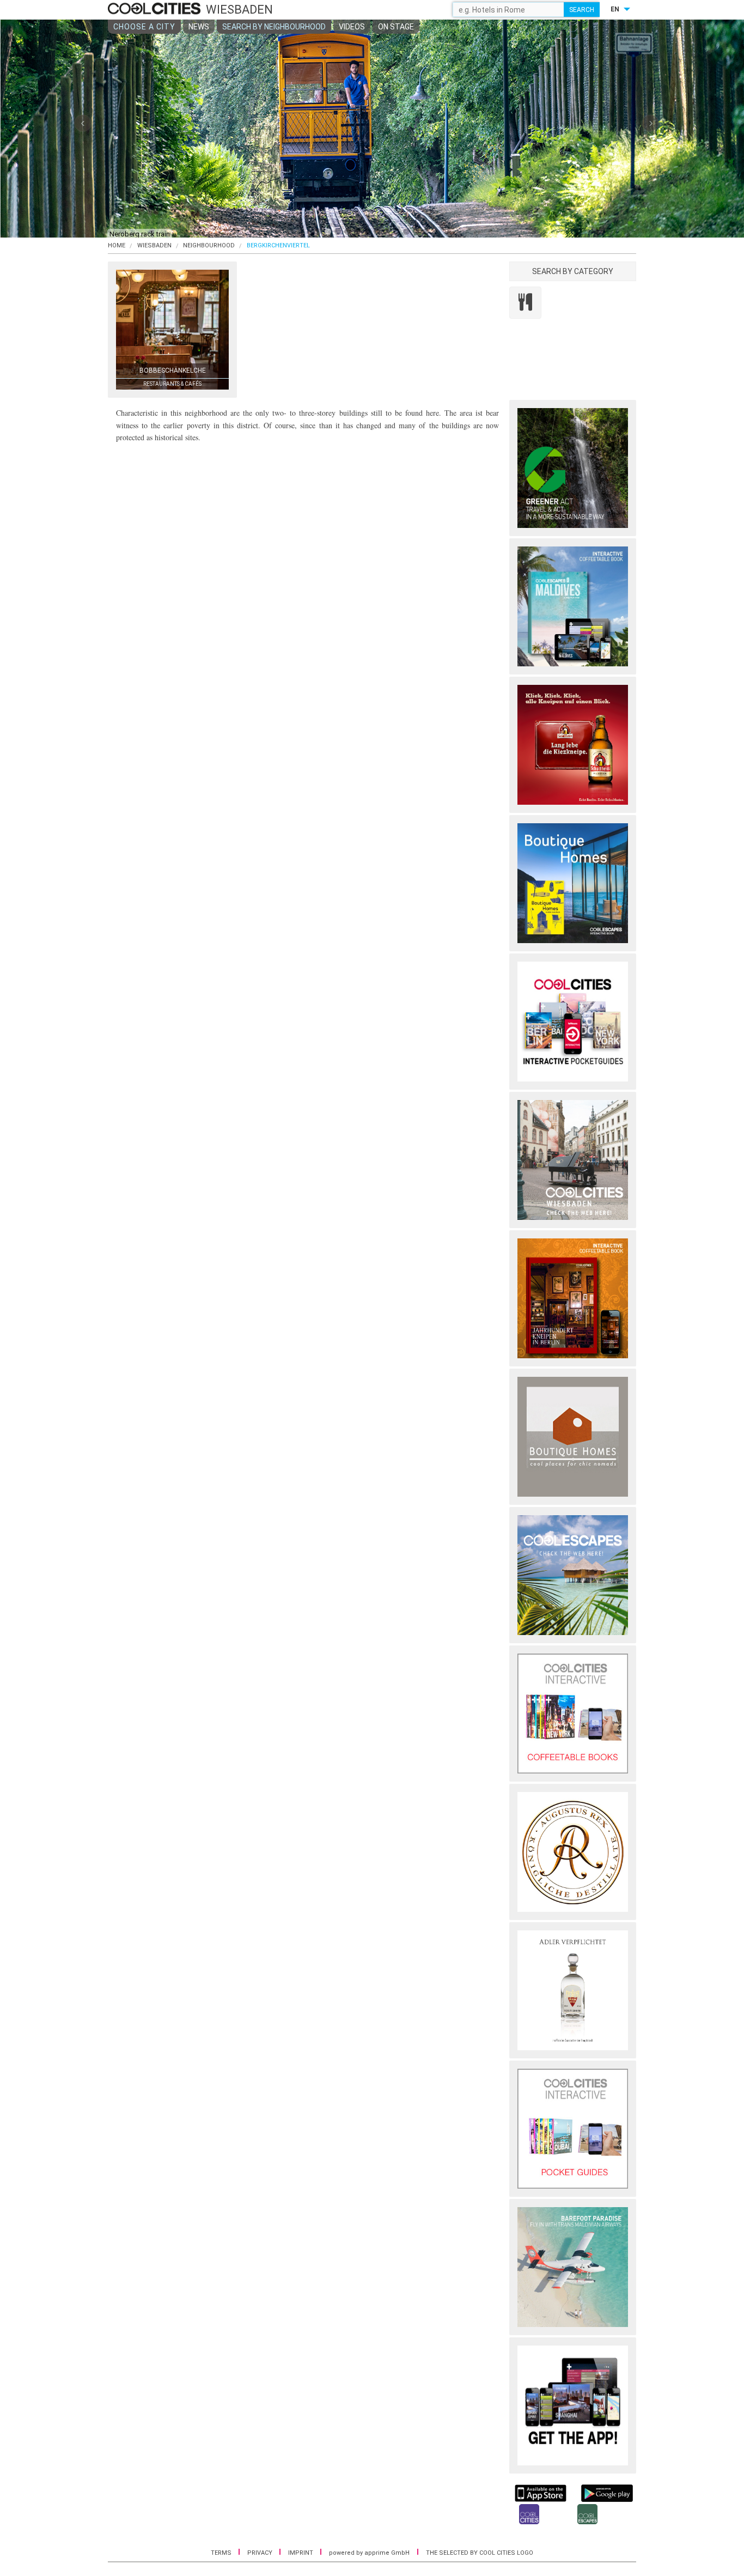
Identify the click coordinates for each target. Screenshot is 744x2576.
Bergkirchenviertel (278, 245)
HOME (117, 245)
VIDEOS (352, 27)
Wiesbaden (154, 245)
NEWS (199, 27)
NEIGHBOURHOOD (209, 245)
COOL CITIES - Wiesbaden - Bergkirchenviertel (155, 9)
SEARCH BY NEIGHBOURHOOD (274, 27)
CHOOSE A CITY (144, 27)
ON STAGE (396, 27)
